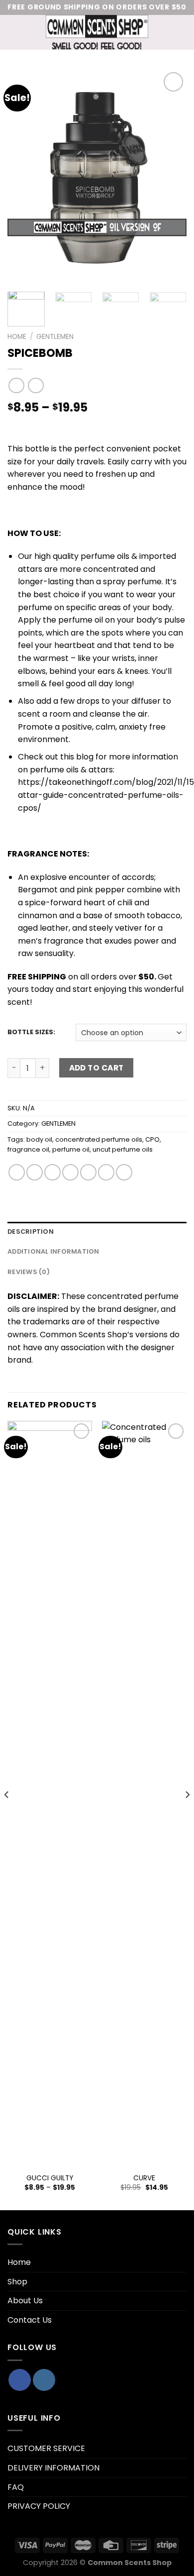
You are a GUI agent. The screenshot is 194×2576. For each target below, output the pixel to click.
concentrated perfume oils (99, 1139)
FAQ (16, 2487)
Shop (17, 2282)
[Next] (171, 177)
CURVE (144, 2178)
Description (31, 1232)
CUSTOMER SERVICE (46, 2448)
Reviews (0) (29, 1272)
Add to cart (97, 1068)
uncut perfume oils (123, 1149)
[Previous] (23, 177)
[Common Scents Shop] (97, 32)
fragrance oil (28, 1149)
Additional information (53, 1251)
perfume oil (71, 1149)
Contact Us (30, 2320)
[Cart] (182, 32)
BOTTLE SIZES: (31, 1032)
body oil (39, 1139)
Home (17, 337)
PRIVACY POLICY (39, 2506)
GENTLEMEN (55, 337)
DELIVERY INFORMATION (53, 2468)
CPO (152, 1139)
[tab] (97, 1232)
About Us (25, 2301)
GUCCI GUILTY (50, 2178)
